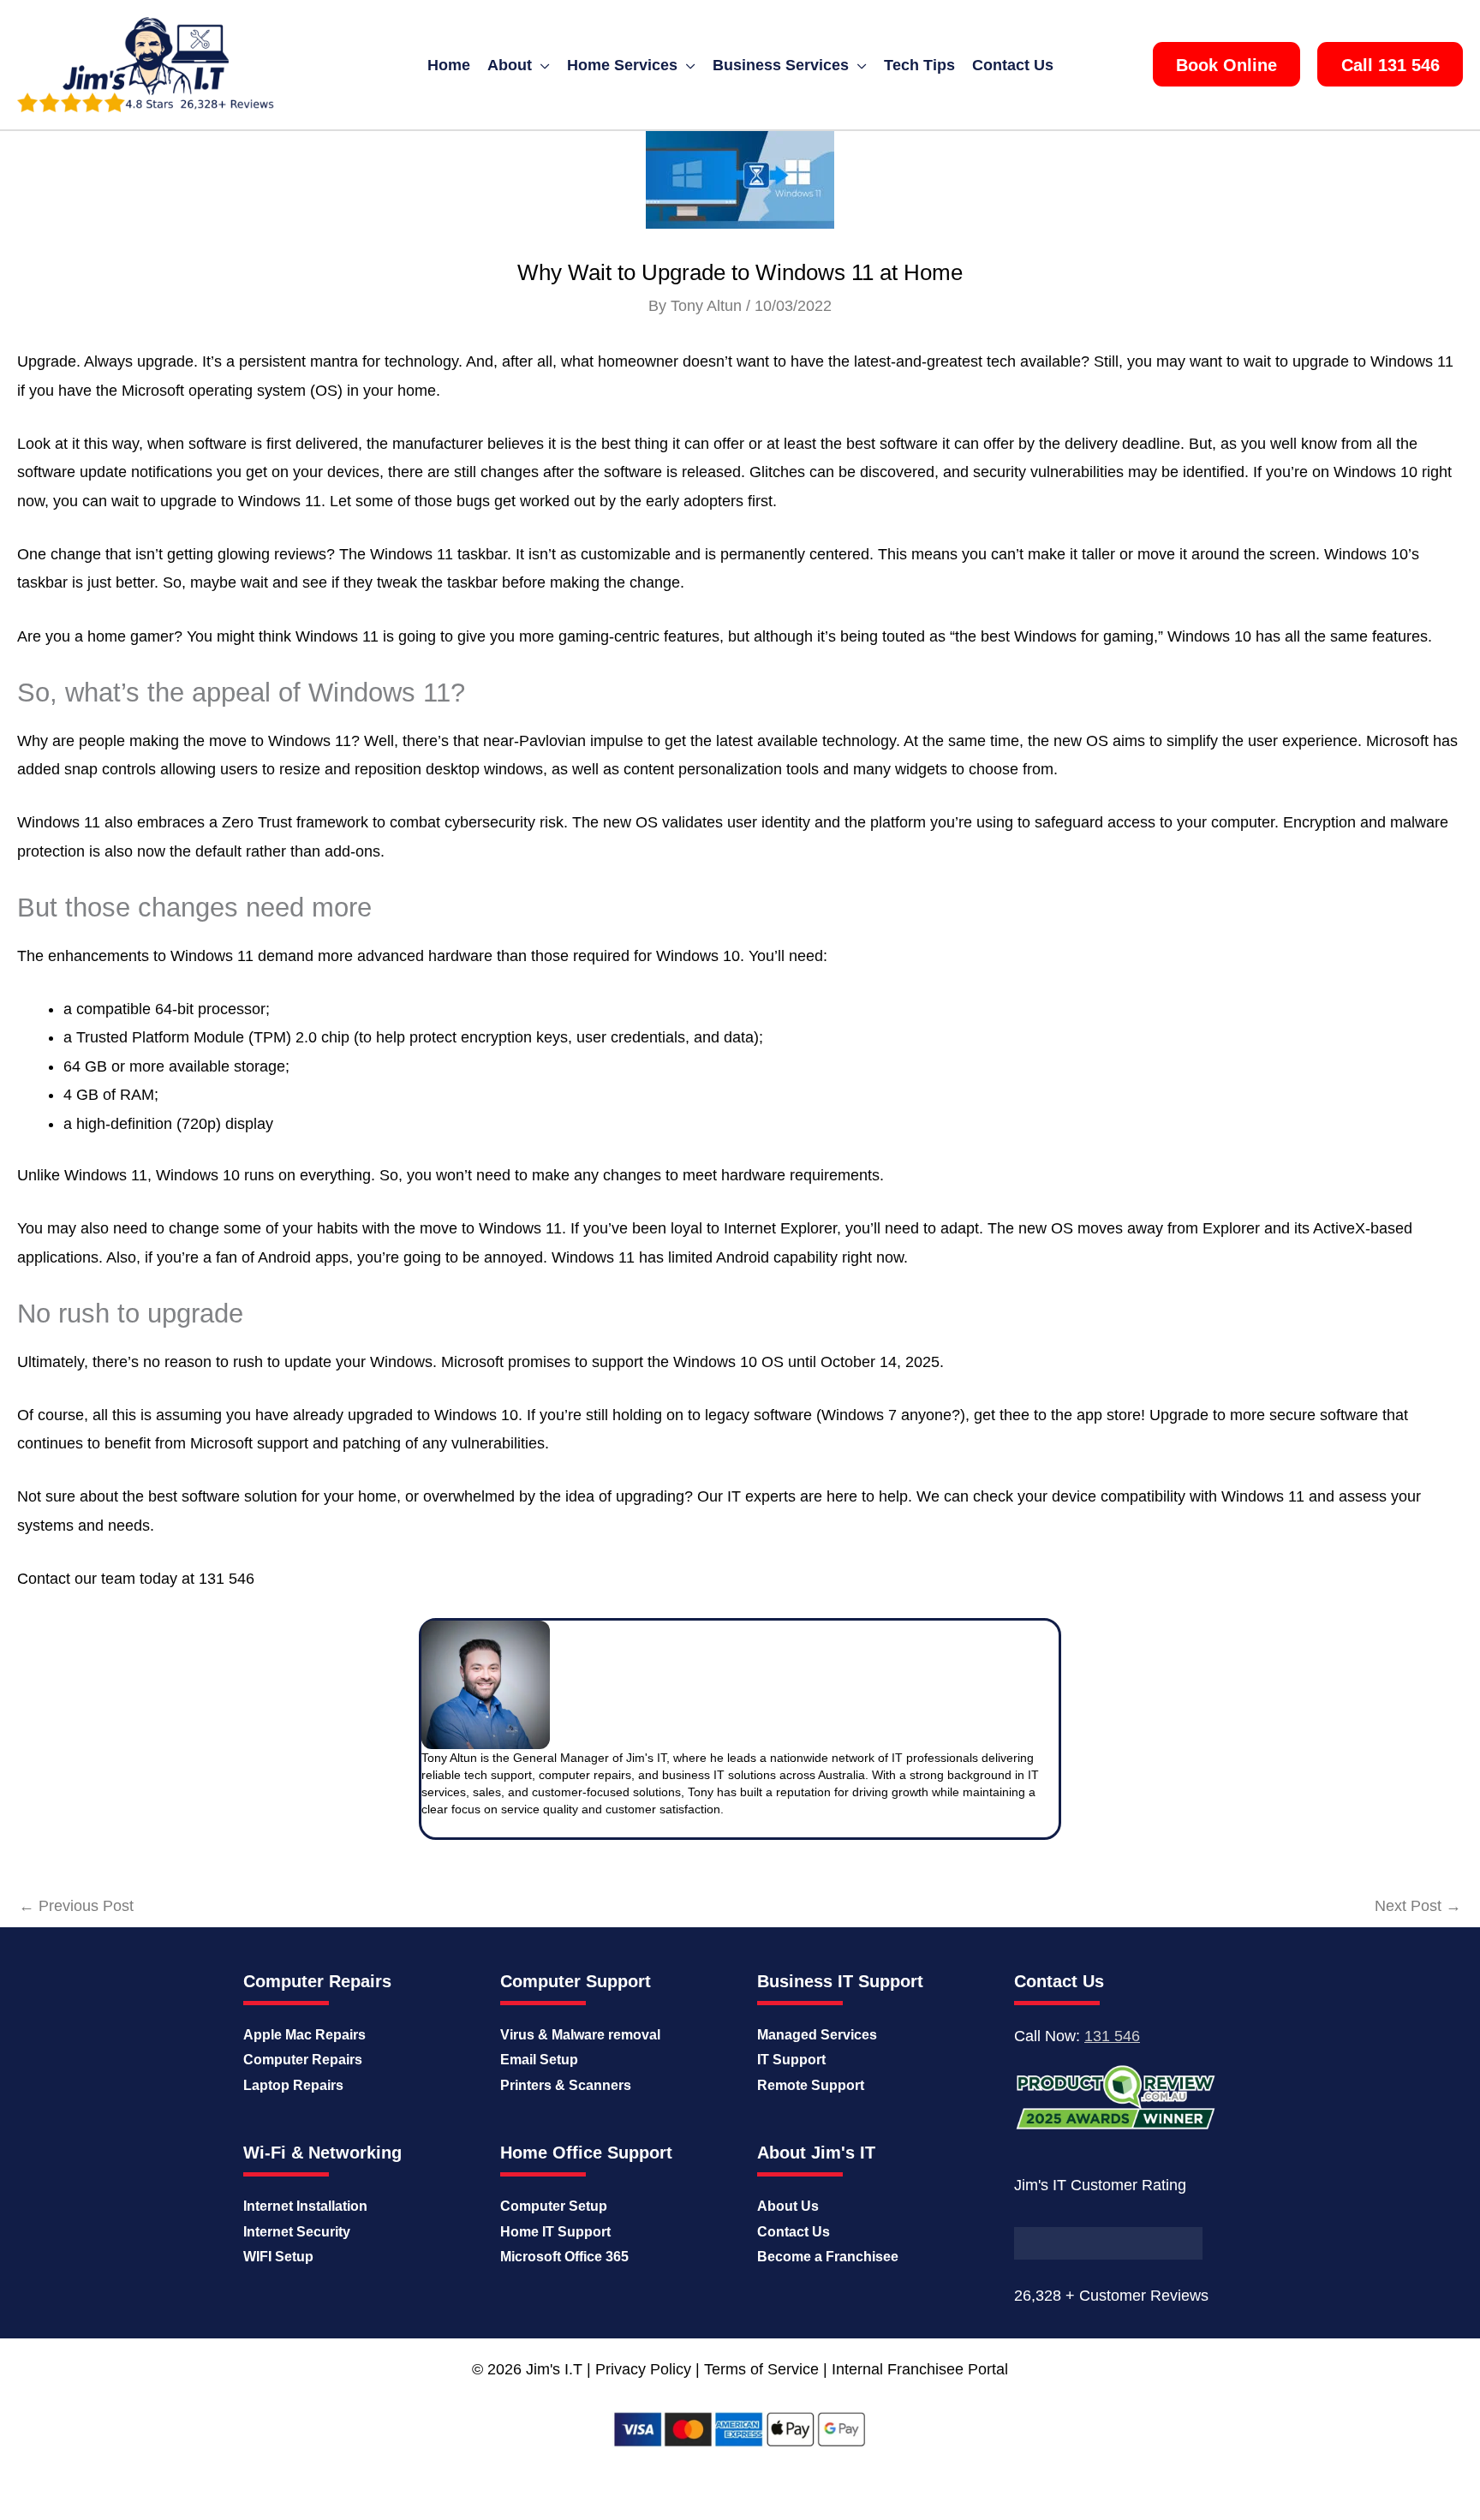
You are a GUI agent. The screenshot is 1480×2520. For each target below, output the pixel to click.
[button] (1226, 64)
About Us (788, 2206)
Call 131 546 (1390, 65)
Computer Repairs (303, 2060)
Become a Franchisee (828, 2257)
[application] (541, 65)
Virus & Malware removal (580, 2035)
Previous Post (76, 1906)
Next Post (1418, 1906)
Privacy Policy (643, 2369)
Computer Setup (554, 2206)
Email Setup (539, 2060)
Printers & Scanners (566, 2085)
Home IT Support (555, 2232)
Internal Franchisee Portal (920, 2369)
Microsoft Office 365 (564, 2257)
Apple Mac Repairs (304, 2035)
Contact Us (794, 2232)
